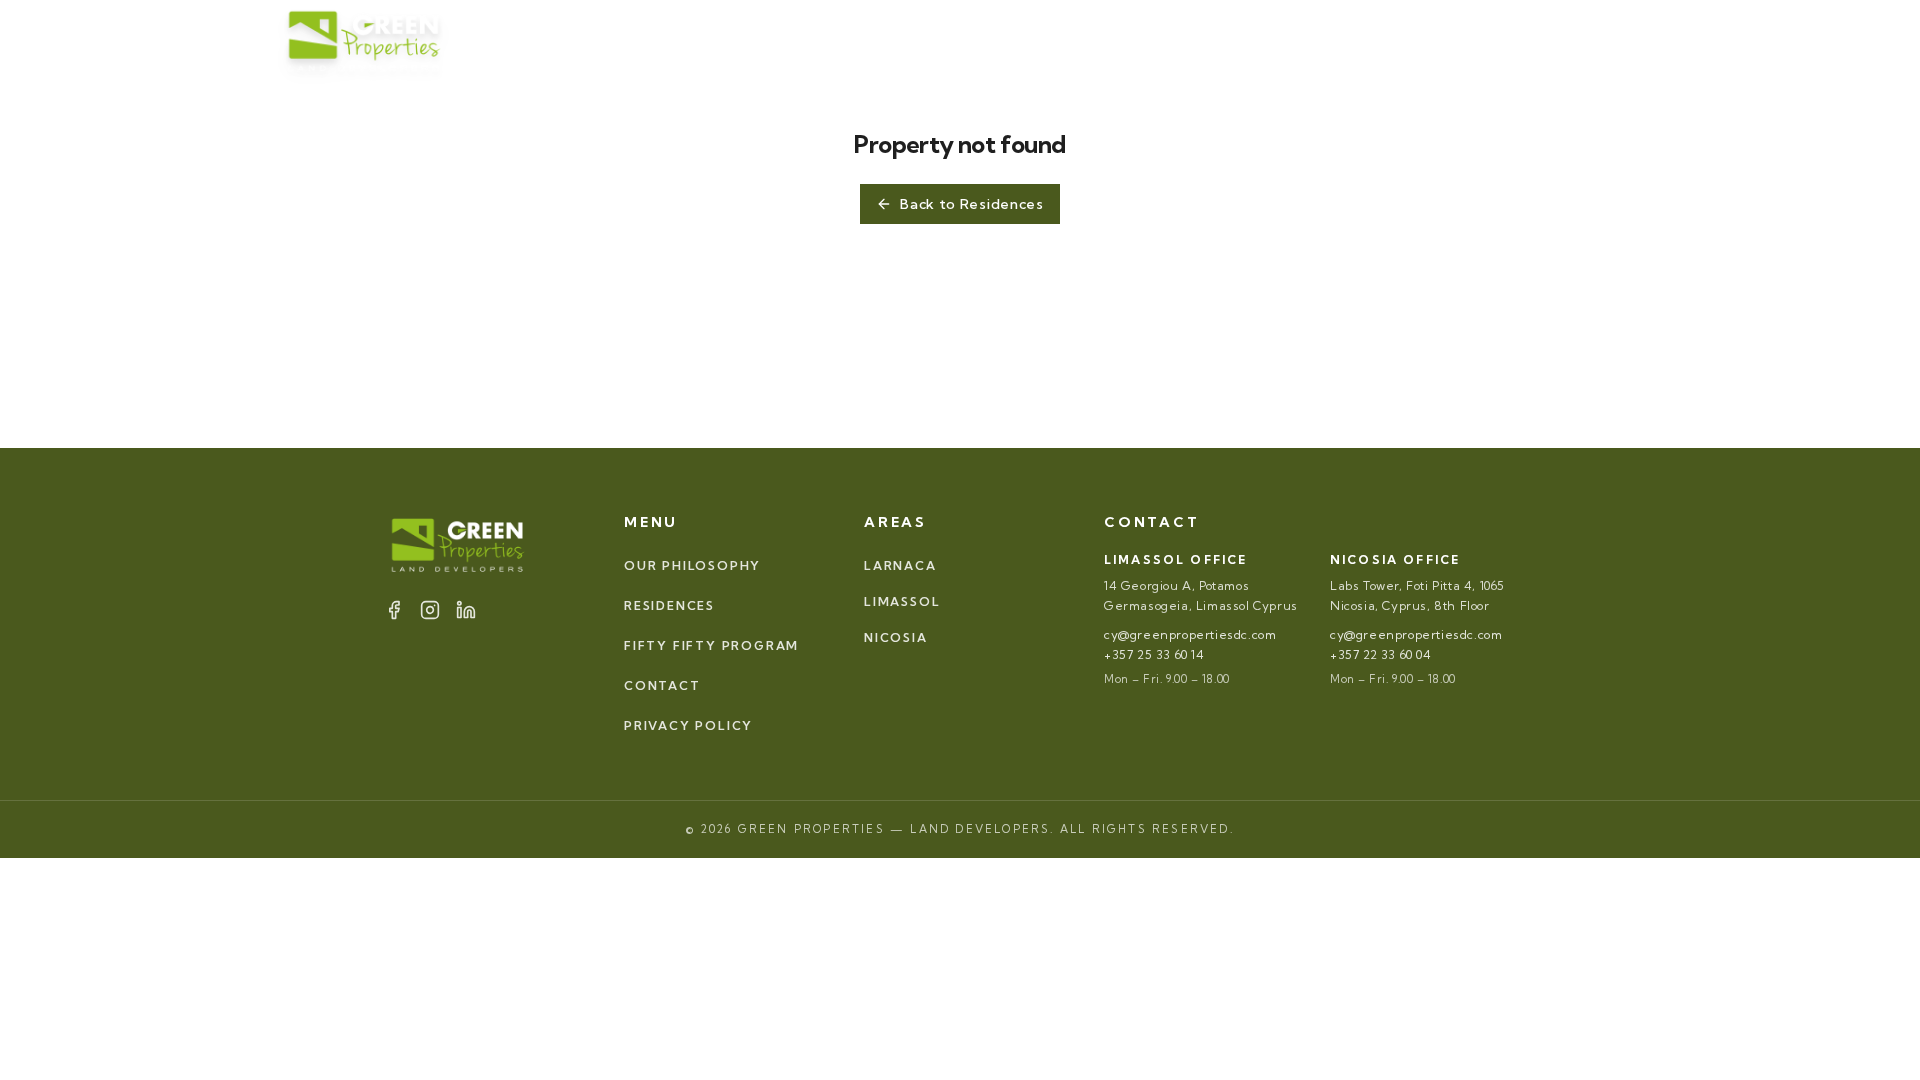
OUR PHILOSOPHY (683, 40)
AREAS (957, 40)
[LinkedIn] (1394, 40)
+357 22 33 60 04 (1381, 654)
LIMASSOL (902, 601)
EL (1623, 40)
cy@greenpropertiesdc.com (1190, 634)
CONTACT (1260, 40)
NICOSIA (896, 637)
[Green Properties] (365, 40)
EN (1573, 40)
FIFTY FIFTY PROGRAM (1111, 40)
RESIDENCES (842, 40)
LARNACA (900, 565)
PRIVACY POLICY (688, 725)
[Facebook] (1346, 40)
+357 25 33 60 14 (1154, 654)
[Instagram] (1370, 40)
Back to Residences (972, 204)
